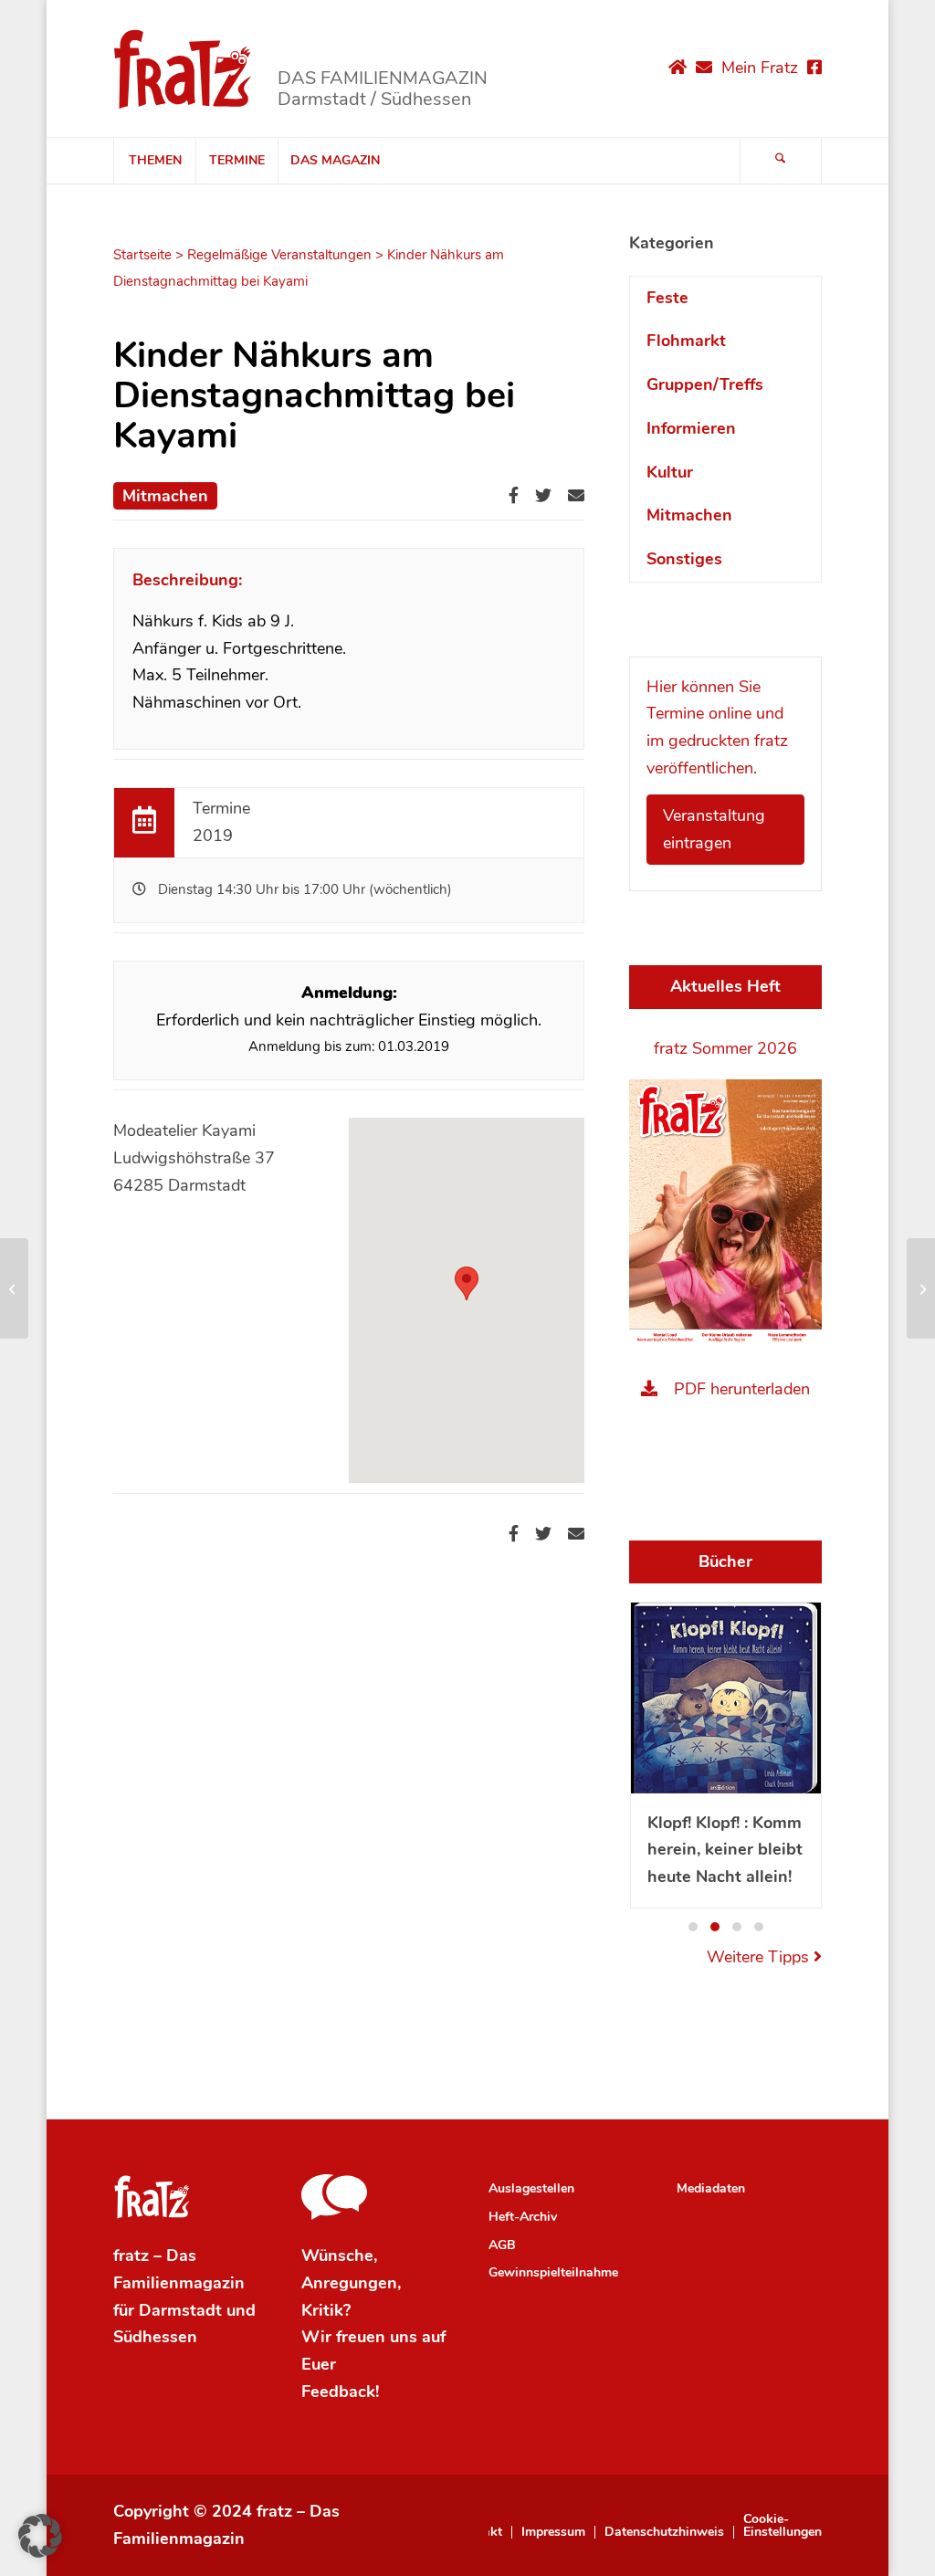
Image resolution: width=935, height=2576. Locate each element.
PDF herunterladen (742, 1389)
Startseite (142, 255)
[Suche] (781, 161)
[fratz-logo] (183, 68)
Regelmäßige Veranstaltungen (279, 255)
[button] (693, 1927)
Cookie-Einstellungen (783, 2526)
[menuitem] (154, 161)
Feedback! (340, 2392)
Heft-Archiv (523, 2217)
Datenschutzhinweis (664, 2532)
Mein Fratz (760, 68)
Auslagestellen (531, 2188)
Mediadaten (711, 2188)
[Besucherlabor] (14, 1288)
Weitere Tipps (760, 1957)
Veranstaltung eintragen (714, 829)
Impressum (553, 2532)
